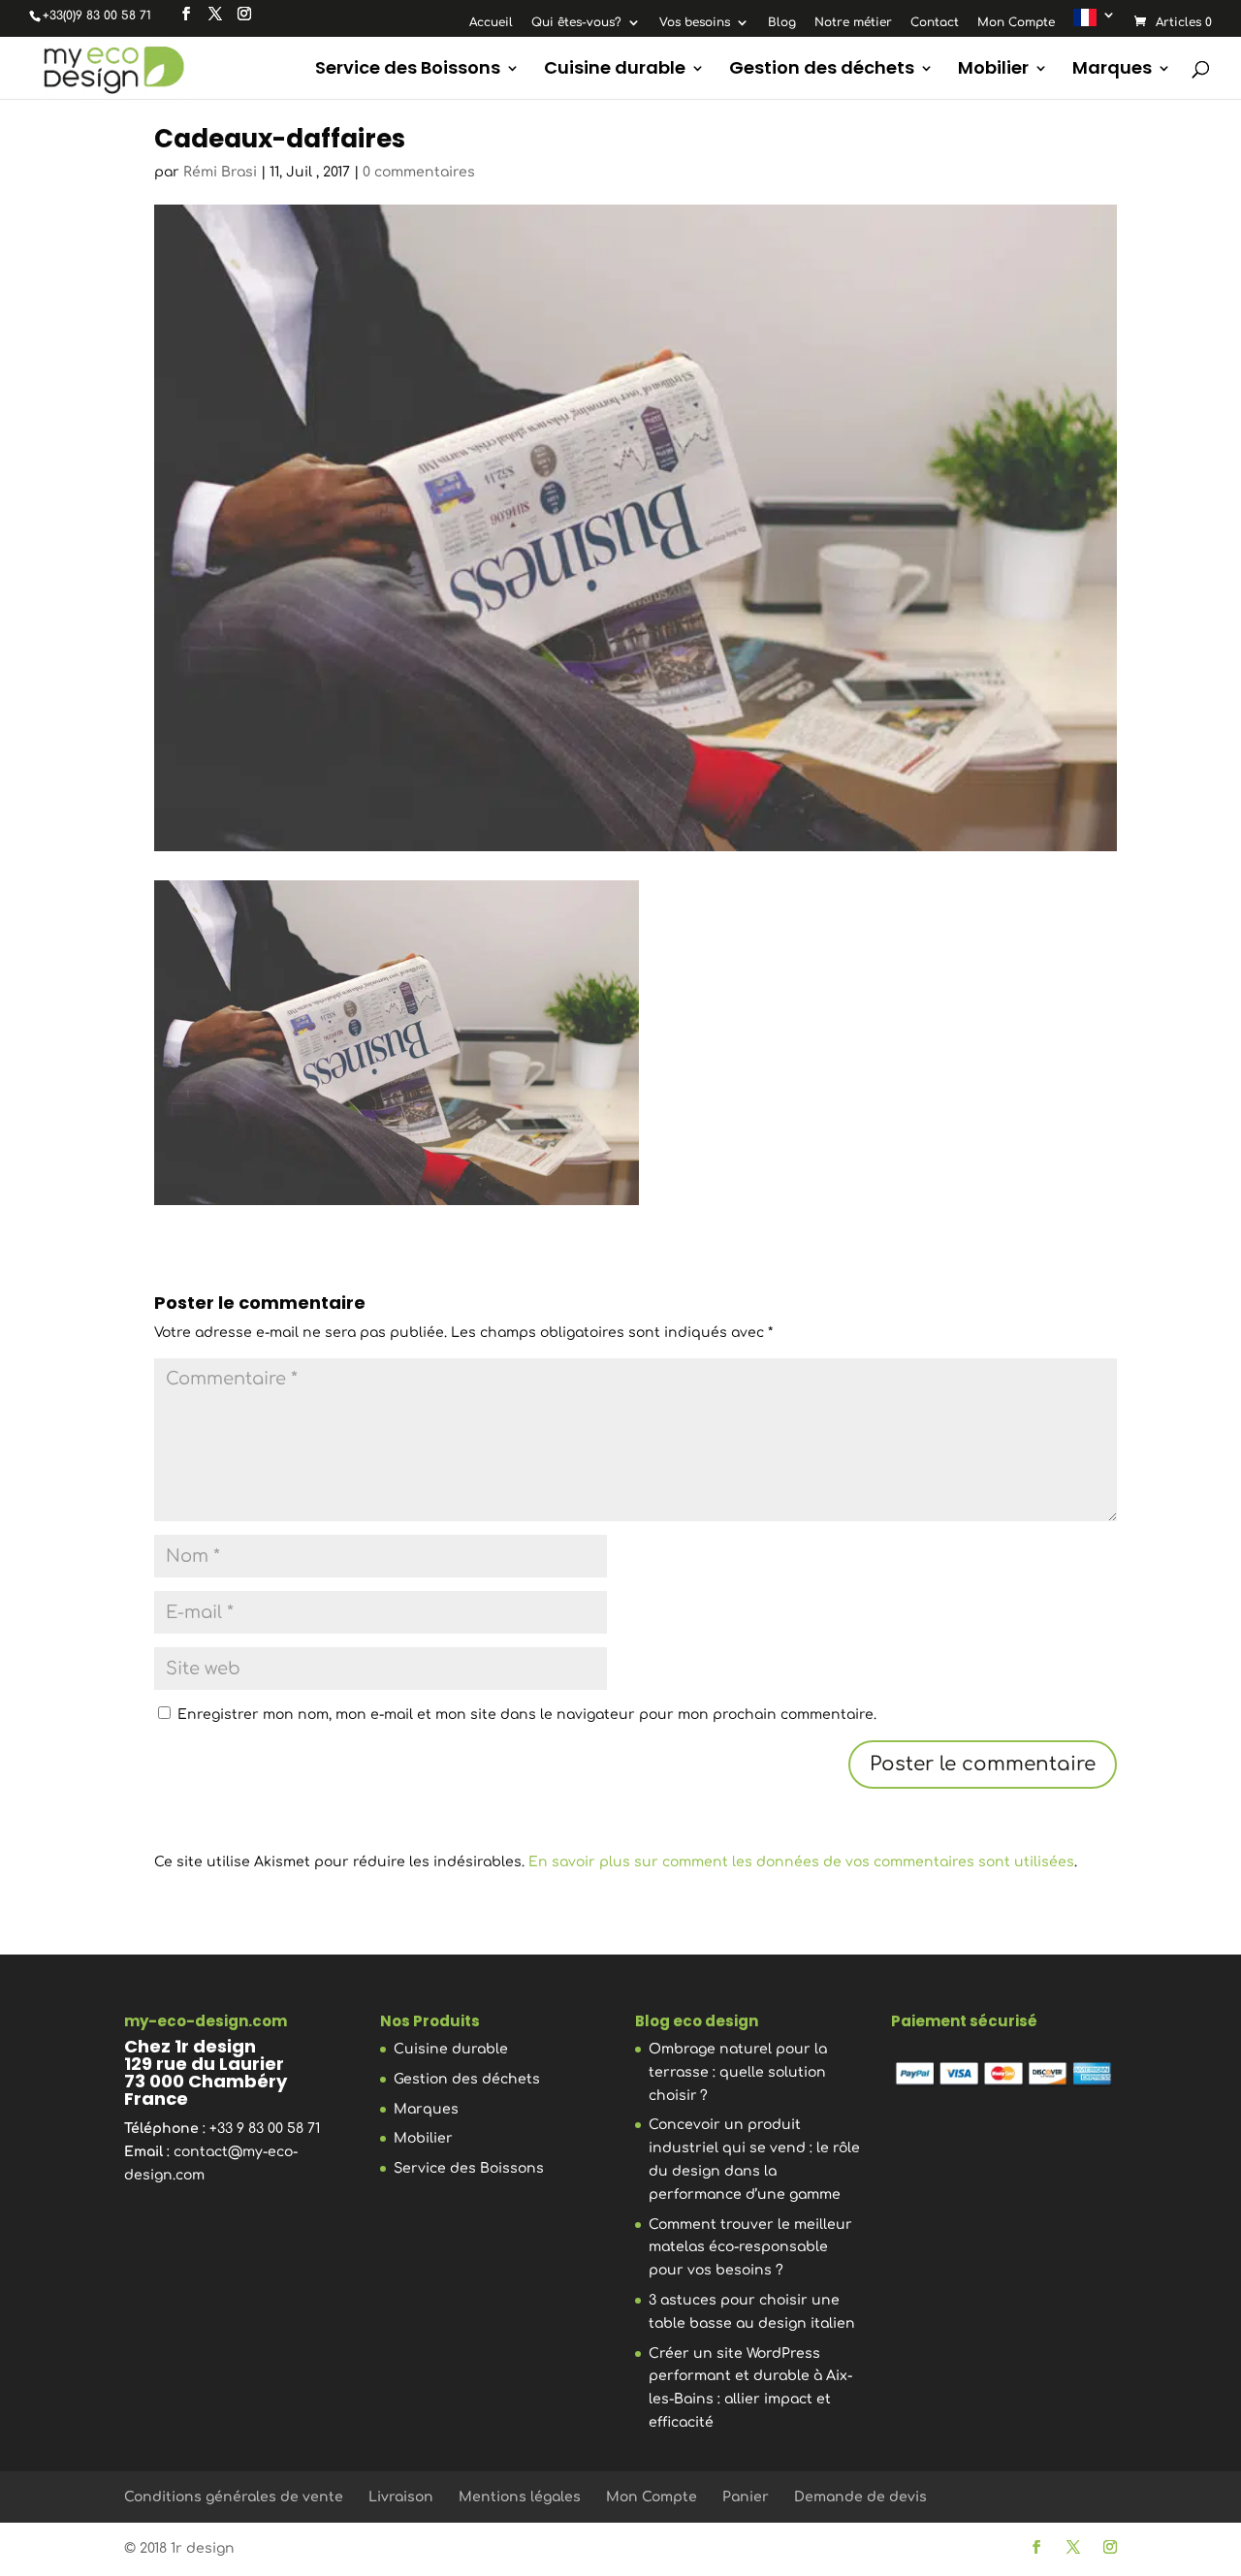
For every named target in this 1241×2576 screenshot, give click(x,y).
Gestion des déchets (822, 70)
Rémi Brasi (220, 172)
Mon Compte (1016, 23)
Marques (1112, 70)
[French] (1095, 22)
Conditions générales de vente (234, 2497)
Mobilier (993, 70)
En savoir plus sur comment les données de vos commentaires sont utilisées (801, 1862)
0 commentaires (419, 172)
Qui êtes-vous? (576, 23)
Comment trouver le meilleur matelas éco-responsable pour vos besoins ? (750, 2248)
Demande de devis (860, 2497)
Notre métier (853, 23)
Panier (746, 2497)
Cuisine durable (615, 70)
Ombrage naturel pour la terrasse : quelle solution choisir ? (738, 2072)
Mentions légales (520, 2497)
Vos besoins (695, 23)
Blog (782, 23)
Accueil (491, 23)
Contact (935, 23)
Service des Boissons (408, 70)
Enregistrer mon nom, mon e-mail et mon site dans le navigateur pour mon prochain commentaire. (527, 1715)
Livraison (401, 2497)
